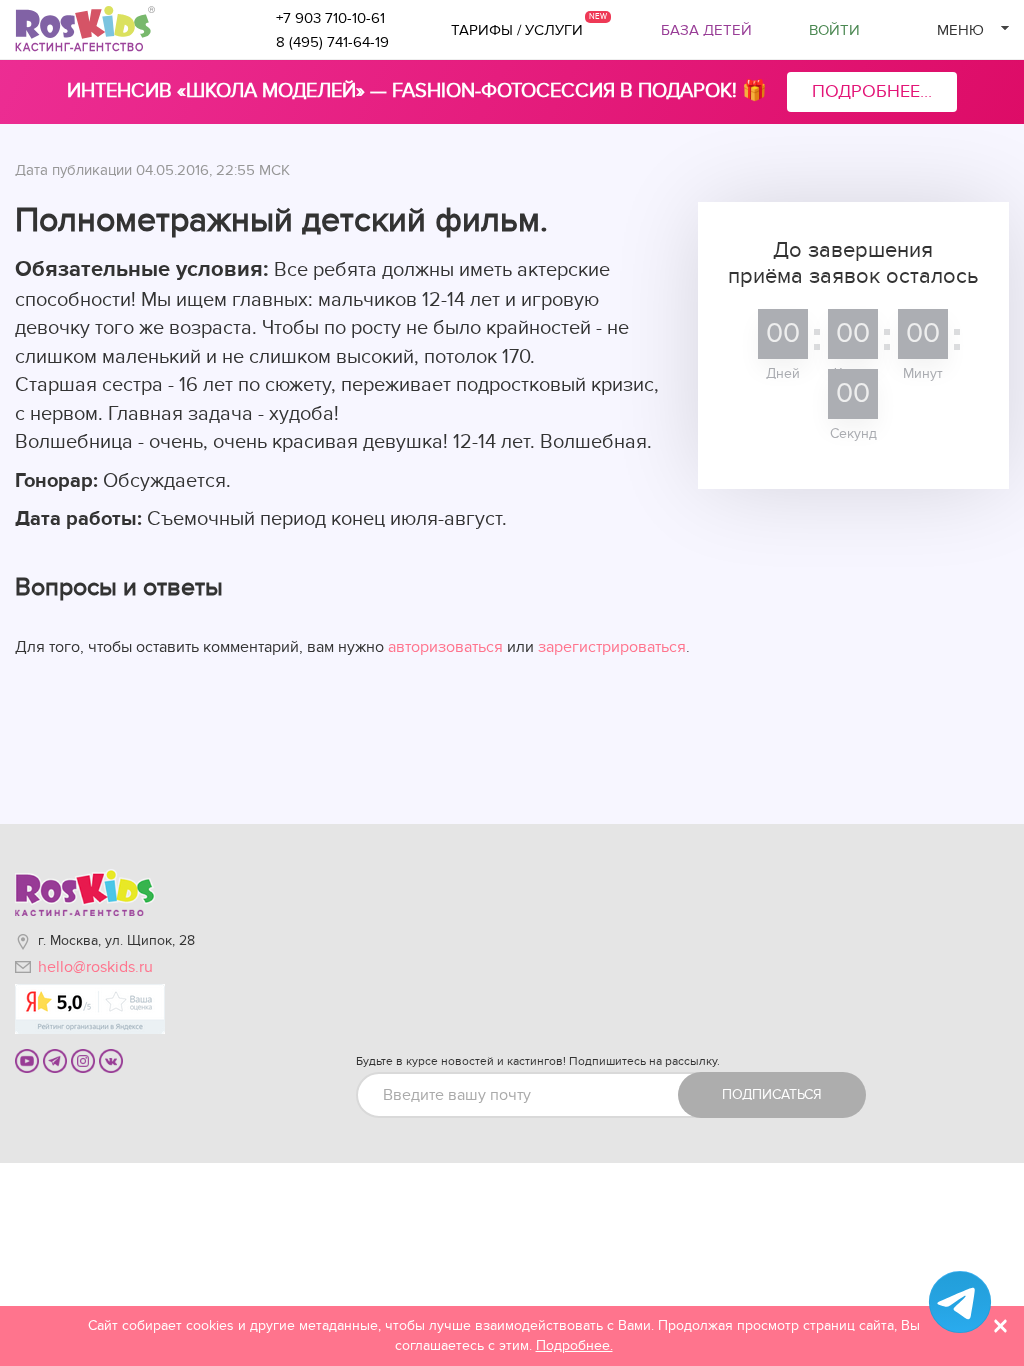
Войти (834, 30)
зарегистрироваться (612, 647)
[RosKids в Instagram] (83, 1060)
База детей (706, 30)
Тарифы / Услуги (517, 30)
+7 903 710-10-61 (330, 18)
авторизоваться (445, 647)
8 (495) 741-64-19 (332, 42)
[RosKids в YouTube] (27, 1060)
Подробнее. (574, 1345)
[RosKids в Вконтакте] (111, 1060)
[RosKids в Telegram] (55, 1060)
